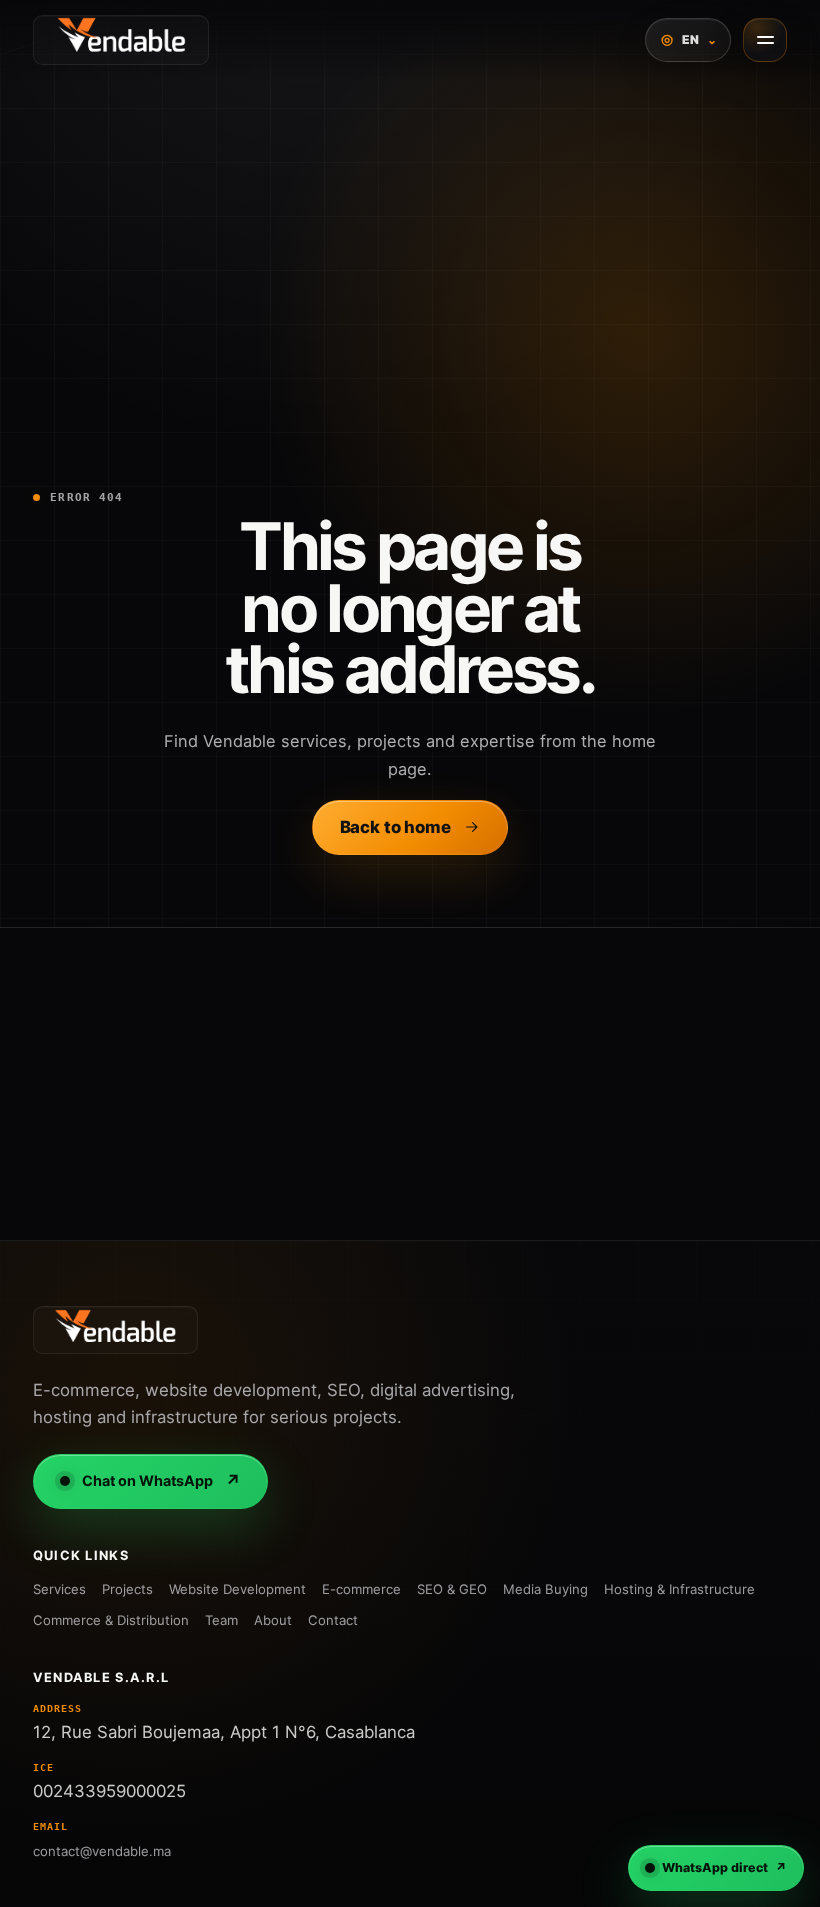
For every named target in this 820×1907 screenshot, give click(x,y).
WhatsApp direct (724, 1867)
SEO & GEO (452, 1589)
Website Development (237, 1589)
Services (59, 1589)
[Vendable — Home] (121, 40)
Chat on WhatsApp (161, 1481)
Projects (127, 1589)
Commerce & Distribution (111, 1620)
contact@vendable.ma (102, 1851)
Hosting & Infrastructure (679, 1589)
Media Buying (545, 1589)
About (273, 1620)
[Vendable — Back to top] (115, 1330)
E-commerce (361, 1589)
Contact (333, 1620)
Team (221, 1620)
